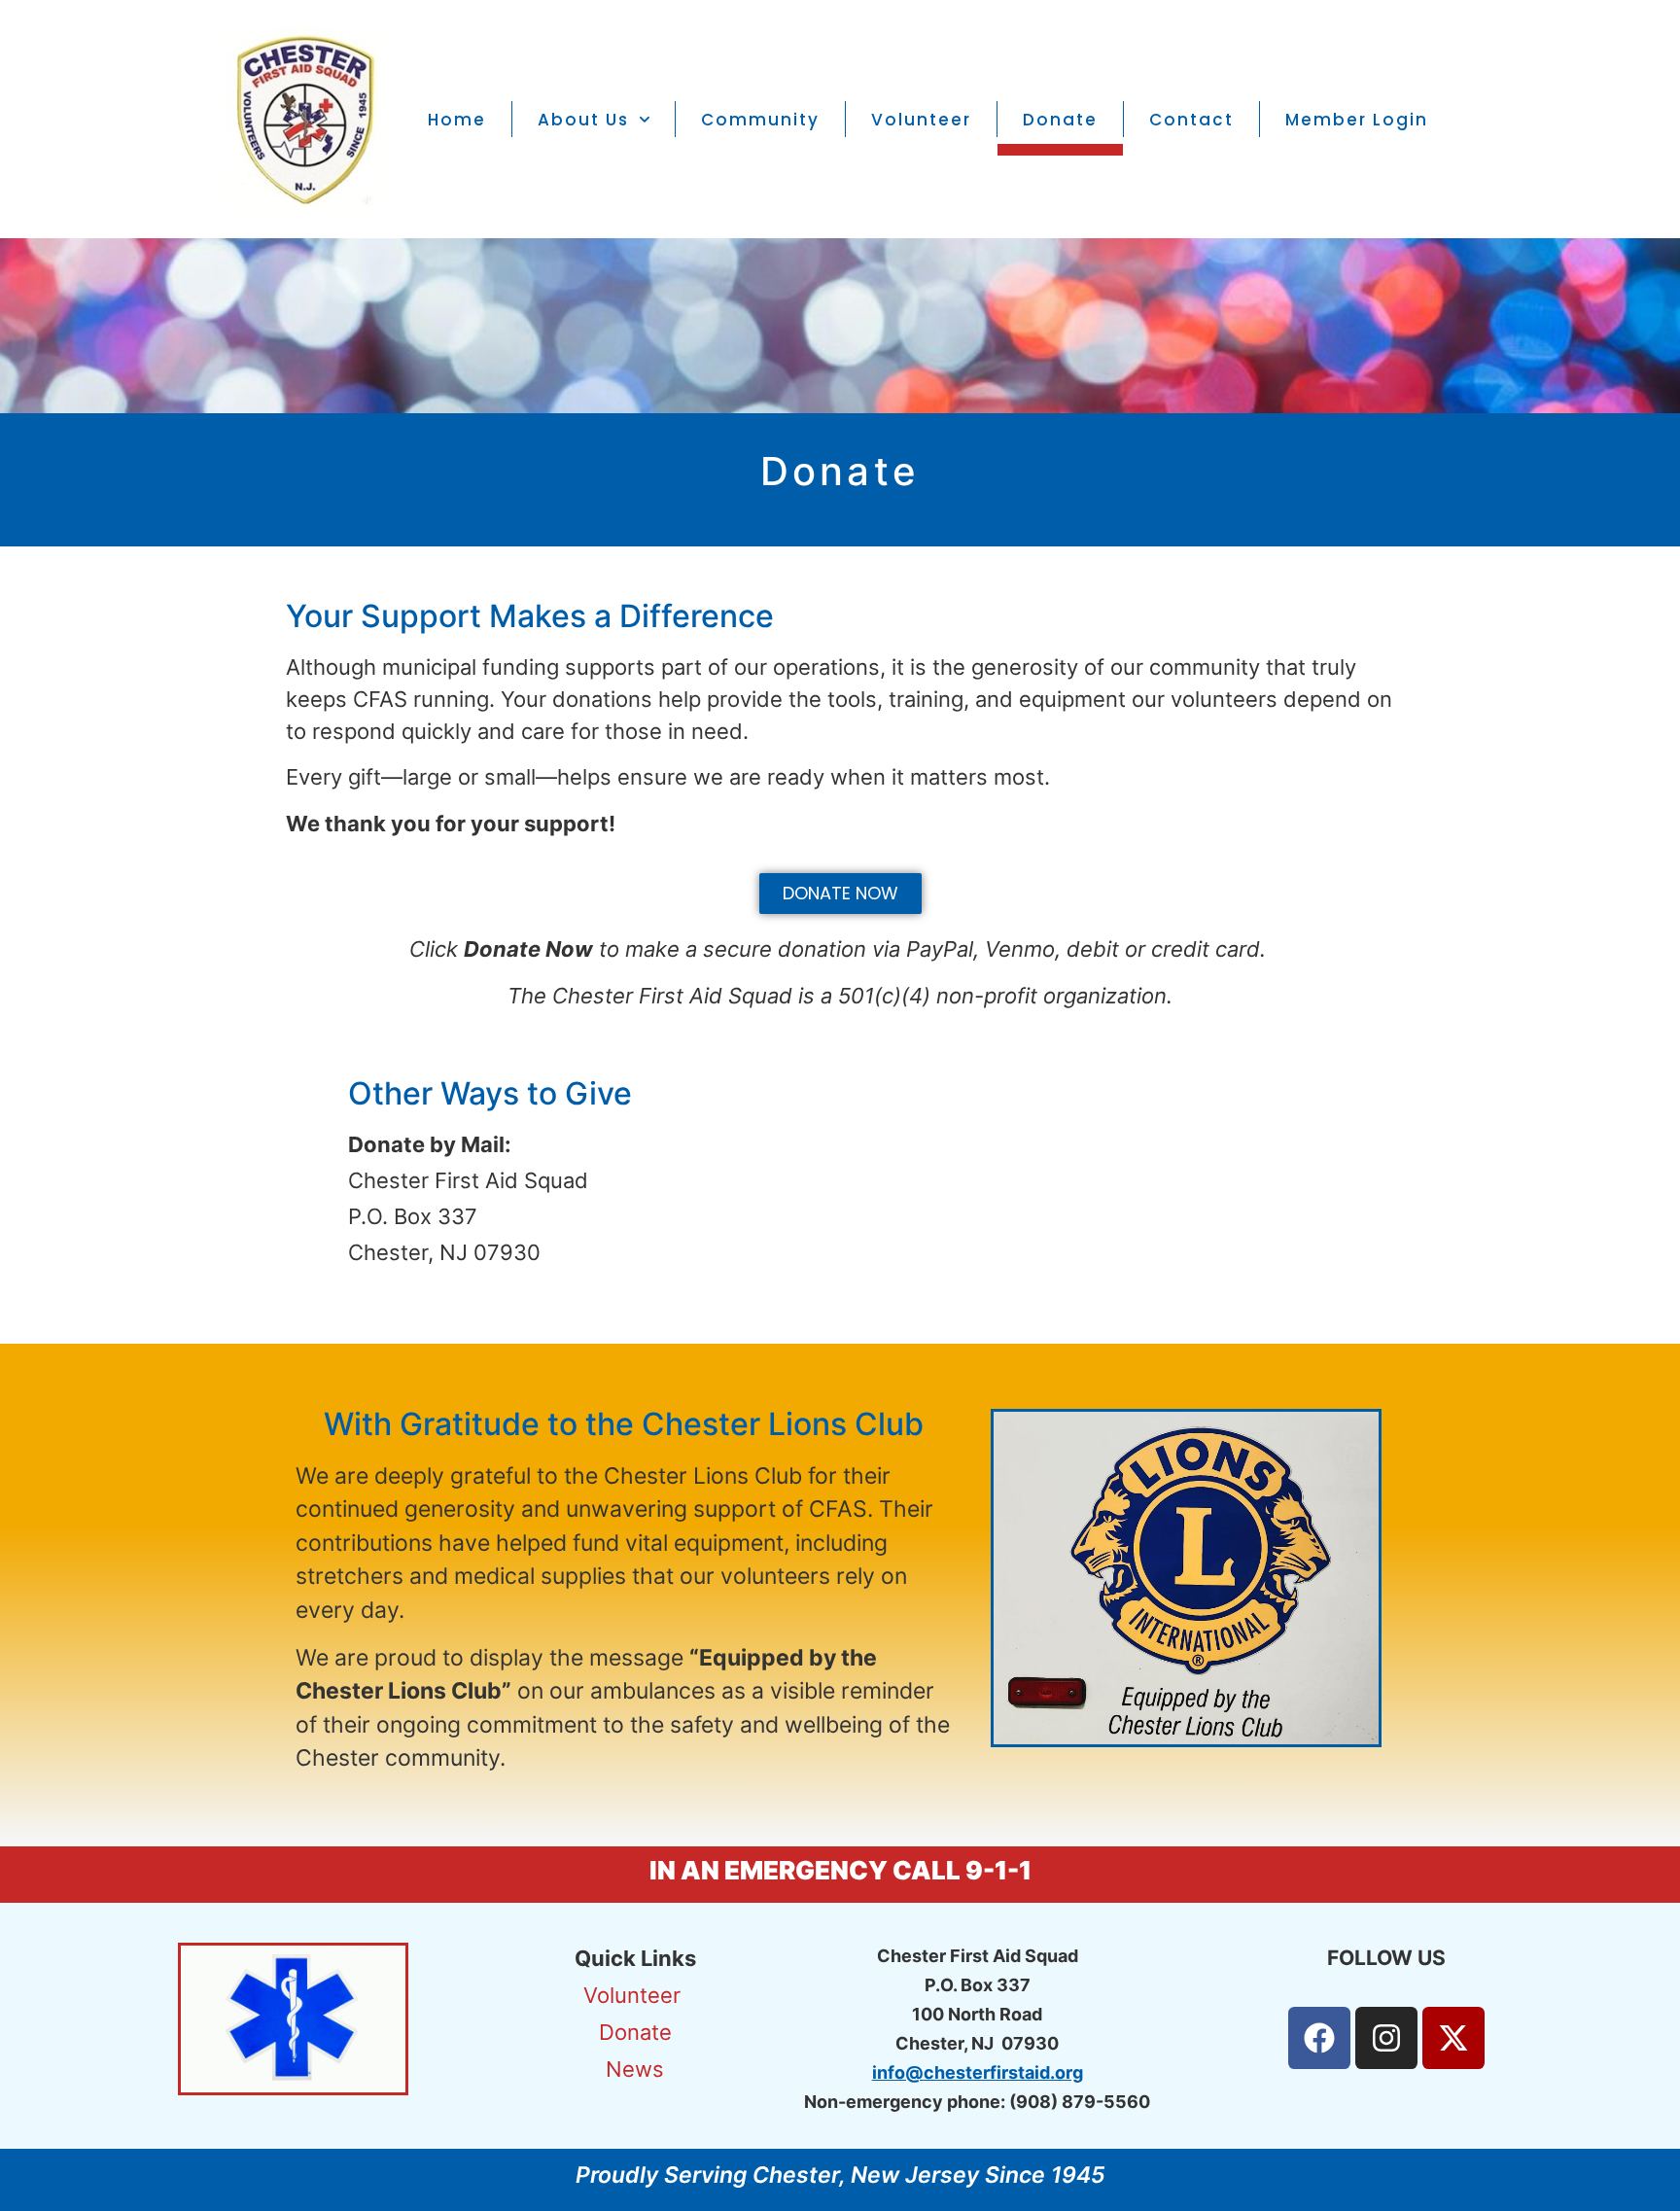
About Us (583, 120)
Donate (1060, 120)
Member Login (1357, 120)
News (635, 2069)
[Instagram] (1386, 2038)
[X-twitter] (1453, 2038)
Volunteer (921, 120)
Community (760, 120)
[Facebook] (1319, 2038)
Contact (1191, 120)
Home (457, 120)
